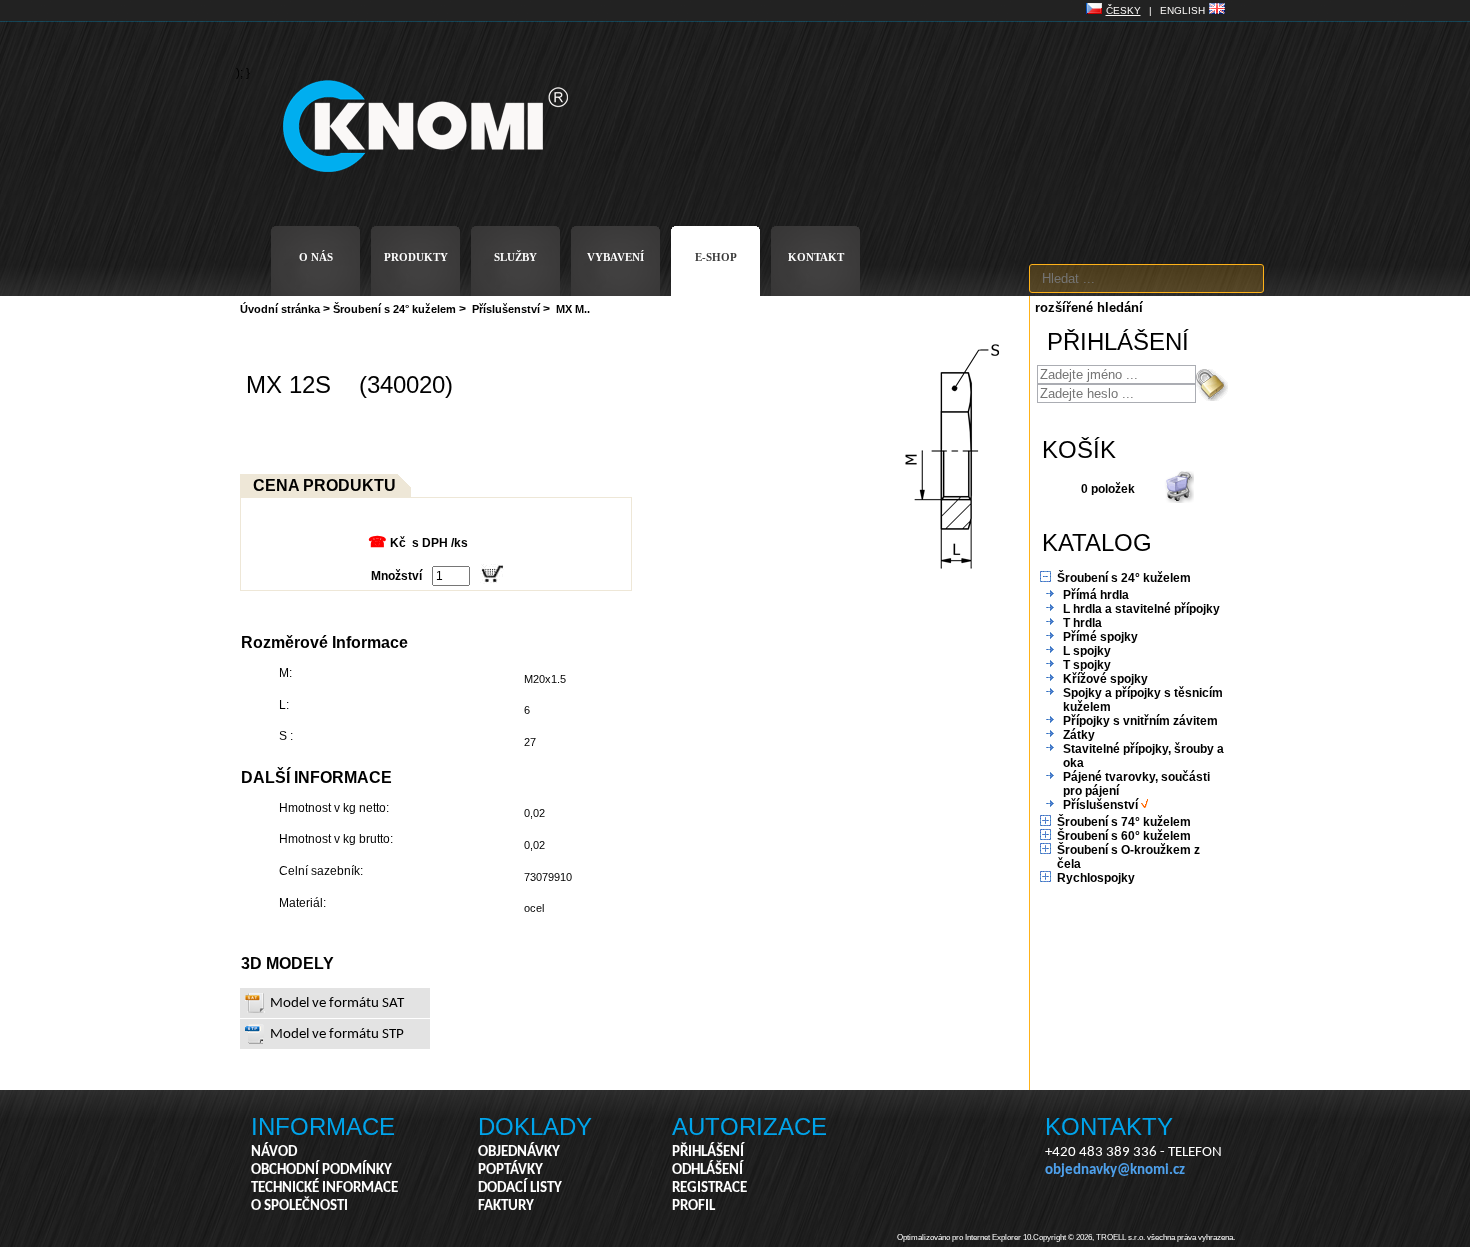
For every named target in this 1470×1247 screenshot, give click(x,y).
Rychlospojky (1096, 878)
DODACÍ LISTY (520, 1188)
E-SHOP (716, 257)
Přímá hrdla (1096, 595)
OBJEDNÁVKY (519, 1152)
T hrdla (1082, 623)
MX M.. (573, 309)
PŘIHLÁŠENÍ (708, 1152)
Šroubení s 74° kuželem (1124, 822)
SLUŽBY (515, 257)
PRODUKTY (416, 257)
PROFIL (693, 1206)
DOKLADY (535, 1126)
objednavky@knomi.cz (1115, 1170)
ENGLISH (1182, 10)
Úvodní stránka (280, 309)
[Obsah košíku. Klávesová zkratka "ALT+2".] (1179, 499)
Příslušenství (506, 309)
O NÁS (316, 257)
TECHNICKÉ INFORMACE (324, 1188)
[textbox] (1146, 278)
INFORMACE (323, 1126)
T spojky (1087, 665)
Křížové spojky (1105, 679)
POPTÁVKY (510, 1170)
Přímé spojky (1100, 637)
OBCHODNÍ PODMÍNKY (321, 1170)
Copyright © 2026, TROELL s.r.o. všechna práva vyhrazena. (1134, 1237)
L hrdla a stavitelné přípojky (1141, 609)
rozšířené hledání (1089, 307)
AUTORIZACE (749, 1126)
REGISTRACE (709, 1188)
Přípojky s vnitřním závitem (1140, 721)
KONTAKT (816, 257)
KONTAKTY (1109, 1126)
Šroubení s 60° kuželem (1124, 836)
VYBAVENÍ (615, 257)
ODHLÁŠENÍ (707, 1170)
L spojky (1087, 651)
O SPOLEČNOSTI (299, 1206)
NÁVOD (274, 1152)
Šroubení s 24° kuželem (394, 309)
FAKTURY (506, 1206)
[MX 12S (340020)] (954, 582)
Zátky (1079, 735)
